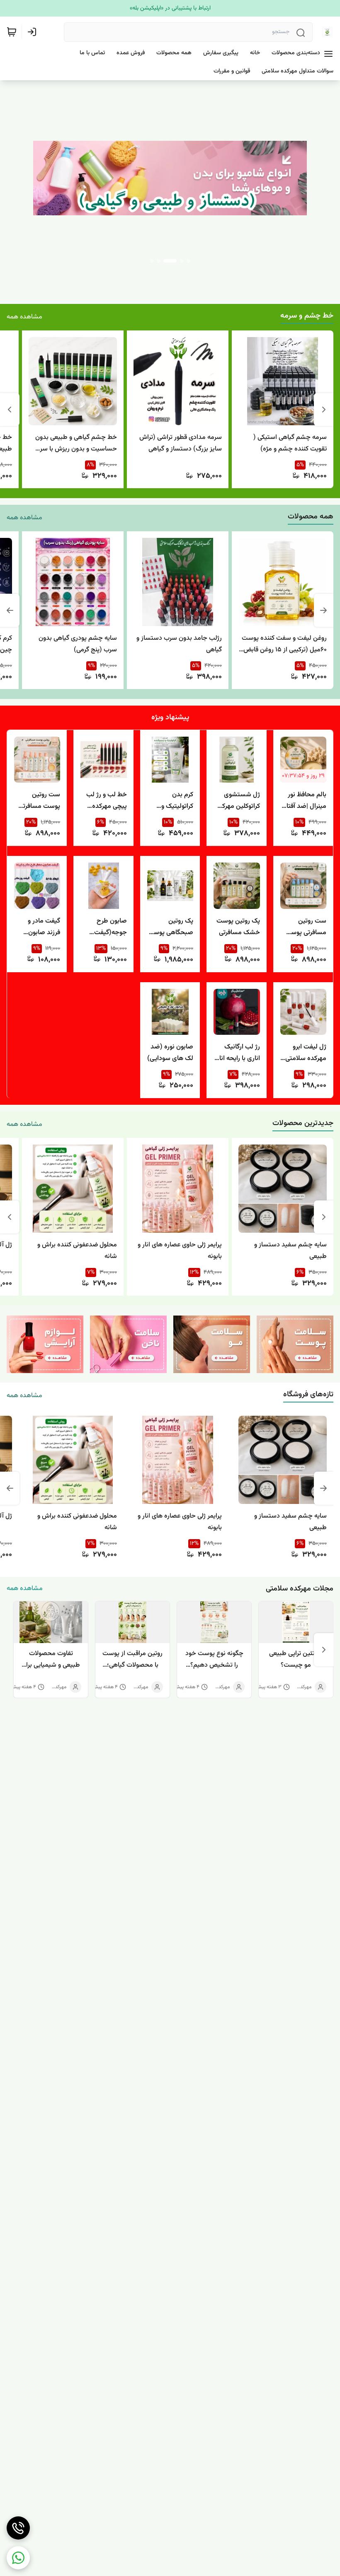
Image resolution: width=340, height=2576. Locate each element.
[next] (16, 1650)
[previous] (324, 410)
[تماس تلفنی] (18, 2528)
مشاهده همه (24, 317)
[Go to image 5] (152, 261)
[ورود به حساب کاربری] (34, 32)
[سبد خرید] (12, 32)
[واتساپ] (18, 2558)
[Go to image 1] (188, 261)
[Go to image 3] (175, 261)
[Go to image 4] (163, 261)
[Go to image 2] (182, 261)
